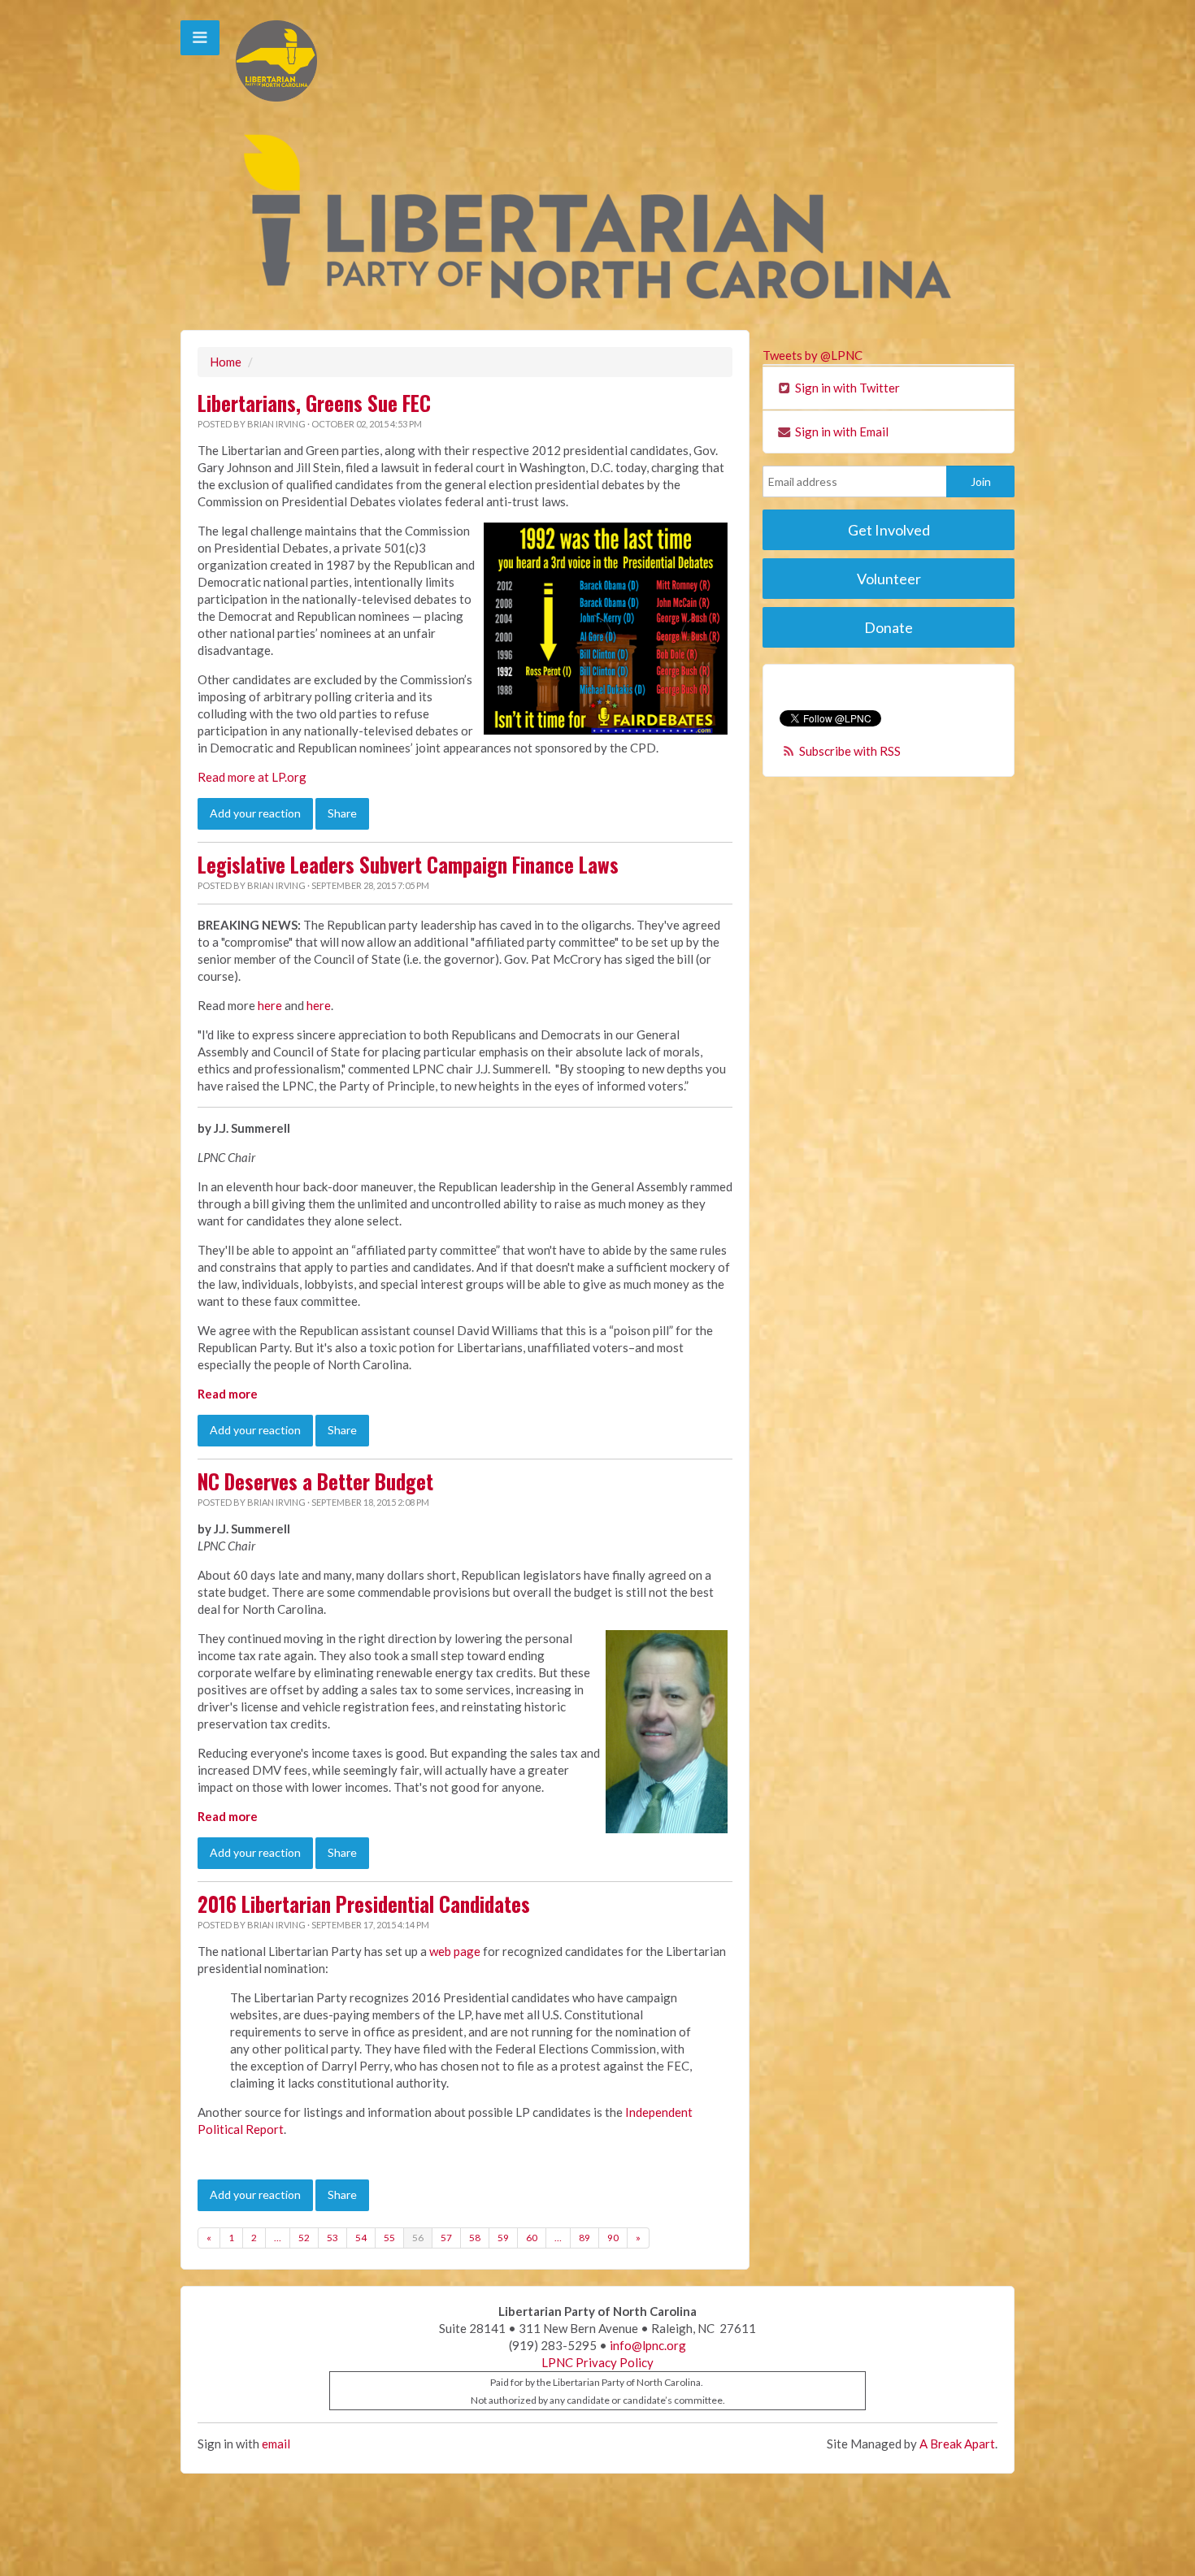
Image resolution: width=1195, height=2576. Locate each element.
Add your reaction (255, 813)
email (276, 2444)
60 (532, 2238)
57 (446, 2238)
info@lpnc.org (648, 2345)
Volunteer (889, 579)
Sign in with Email (841, 432)
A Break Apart (957, 2444)
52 (304, 2238)
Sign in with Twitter (846, 388)
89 (584, 2238)
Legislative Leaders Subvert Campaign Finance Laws (408, 865)
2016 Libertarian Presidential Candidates (364, 1904)
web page (455, 1951)
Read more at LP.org (252, 777)
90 (613, 2238)
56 (418, 2238)
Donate (889, 627)
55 (389, 2238)
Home (226, 362)
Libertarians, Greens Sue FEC (314, 403)
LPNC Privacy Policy (597, 2362)
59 (503, 2238)
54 (361, 2238)
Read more (228, 1394)
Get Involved (889, 530)
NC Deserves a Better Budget (315, 1481)
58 (475, 2238)
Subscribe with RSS (850, 751)
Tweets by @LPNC (813, 355)
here (270, 1005)
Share (342, 813)
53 (332, 2238)
